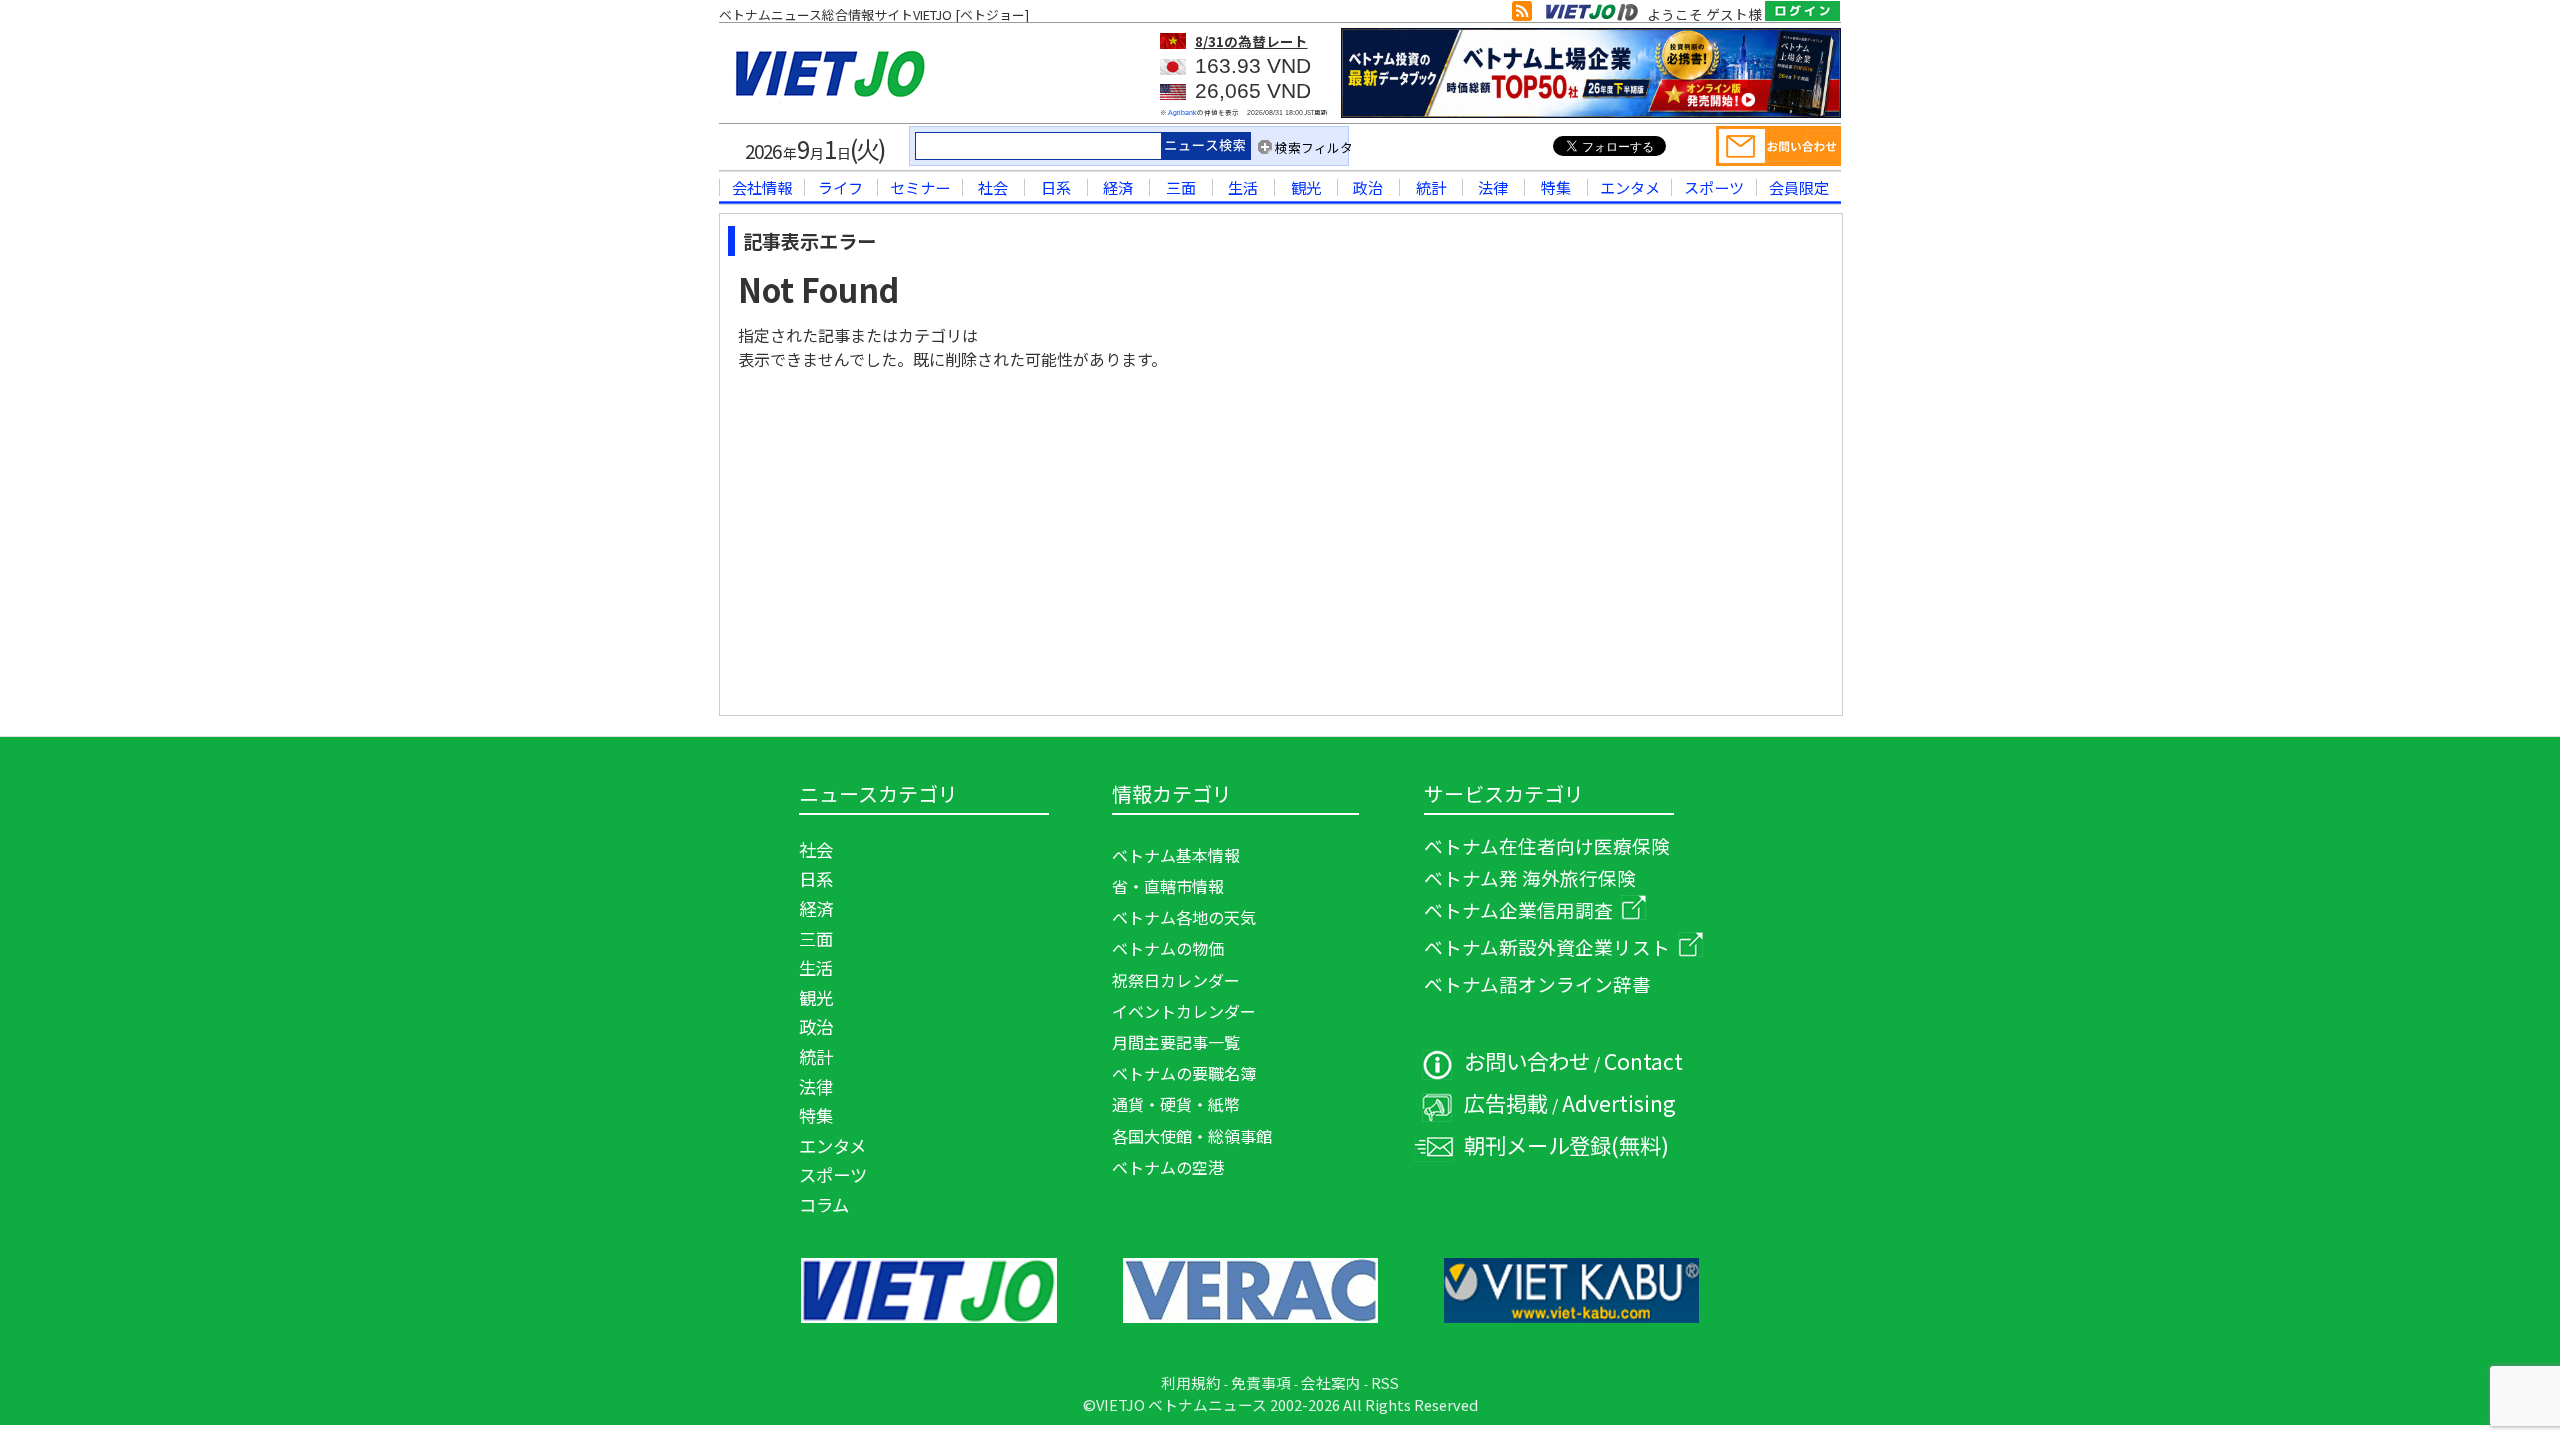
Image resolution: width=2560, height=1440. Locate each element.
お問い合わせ (1527, 1060)
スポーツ (1714, 187)
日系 (1056, 187)
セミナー (920, 187)
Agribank (1182, 112)
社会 (993, 187)
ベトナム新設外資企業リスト (1547, 946)
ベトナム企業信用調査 (1518, 909)
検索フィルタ (1314, 147)
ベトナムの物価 (1168, 948)
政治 (1368, 187)
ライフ (840, 187)
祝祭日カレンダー (1176, 980)
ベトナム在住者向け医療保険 (1547, 845)
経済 (1118, 187)
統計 (1431, 187)
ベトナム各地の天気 (1184, 917)
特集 (1556, 187)
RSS (1385, 1382)
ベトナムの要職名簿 (1184, 1073)
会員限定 (1799, 187)
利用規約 (1191, 1382)
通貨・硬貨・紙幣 (1176, 1104)
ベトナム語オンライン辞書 (1537, 983)
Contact (1643, 1060)
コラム (824, 1204)
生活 (1243, 187)
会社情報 (762, 187)
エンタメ (1630, 187)
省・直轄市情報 (1168, 886)
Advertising (1619, 1102)
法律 (1493, 187)
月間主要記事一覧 (1176, 1042)
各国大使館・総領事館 (1192, 1136)
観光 (1306, 187)
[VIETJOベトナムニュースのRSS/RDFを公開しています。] (1522, 15)
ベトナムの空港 (1168, 1167)
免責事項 (1261, 1382)
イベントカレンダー (1184, 1011)
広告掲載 (1506, 1102)
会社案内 (1331, 1382)
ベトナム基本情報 (1176, 855)
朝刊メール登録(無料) (1566, 1144)
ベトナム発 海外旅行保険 (1530, 877)
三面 (1181, 187)
